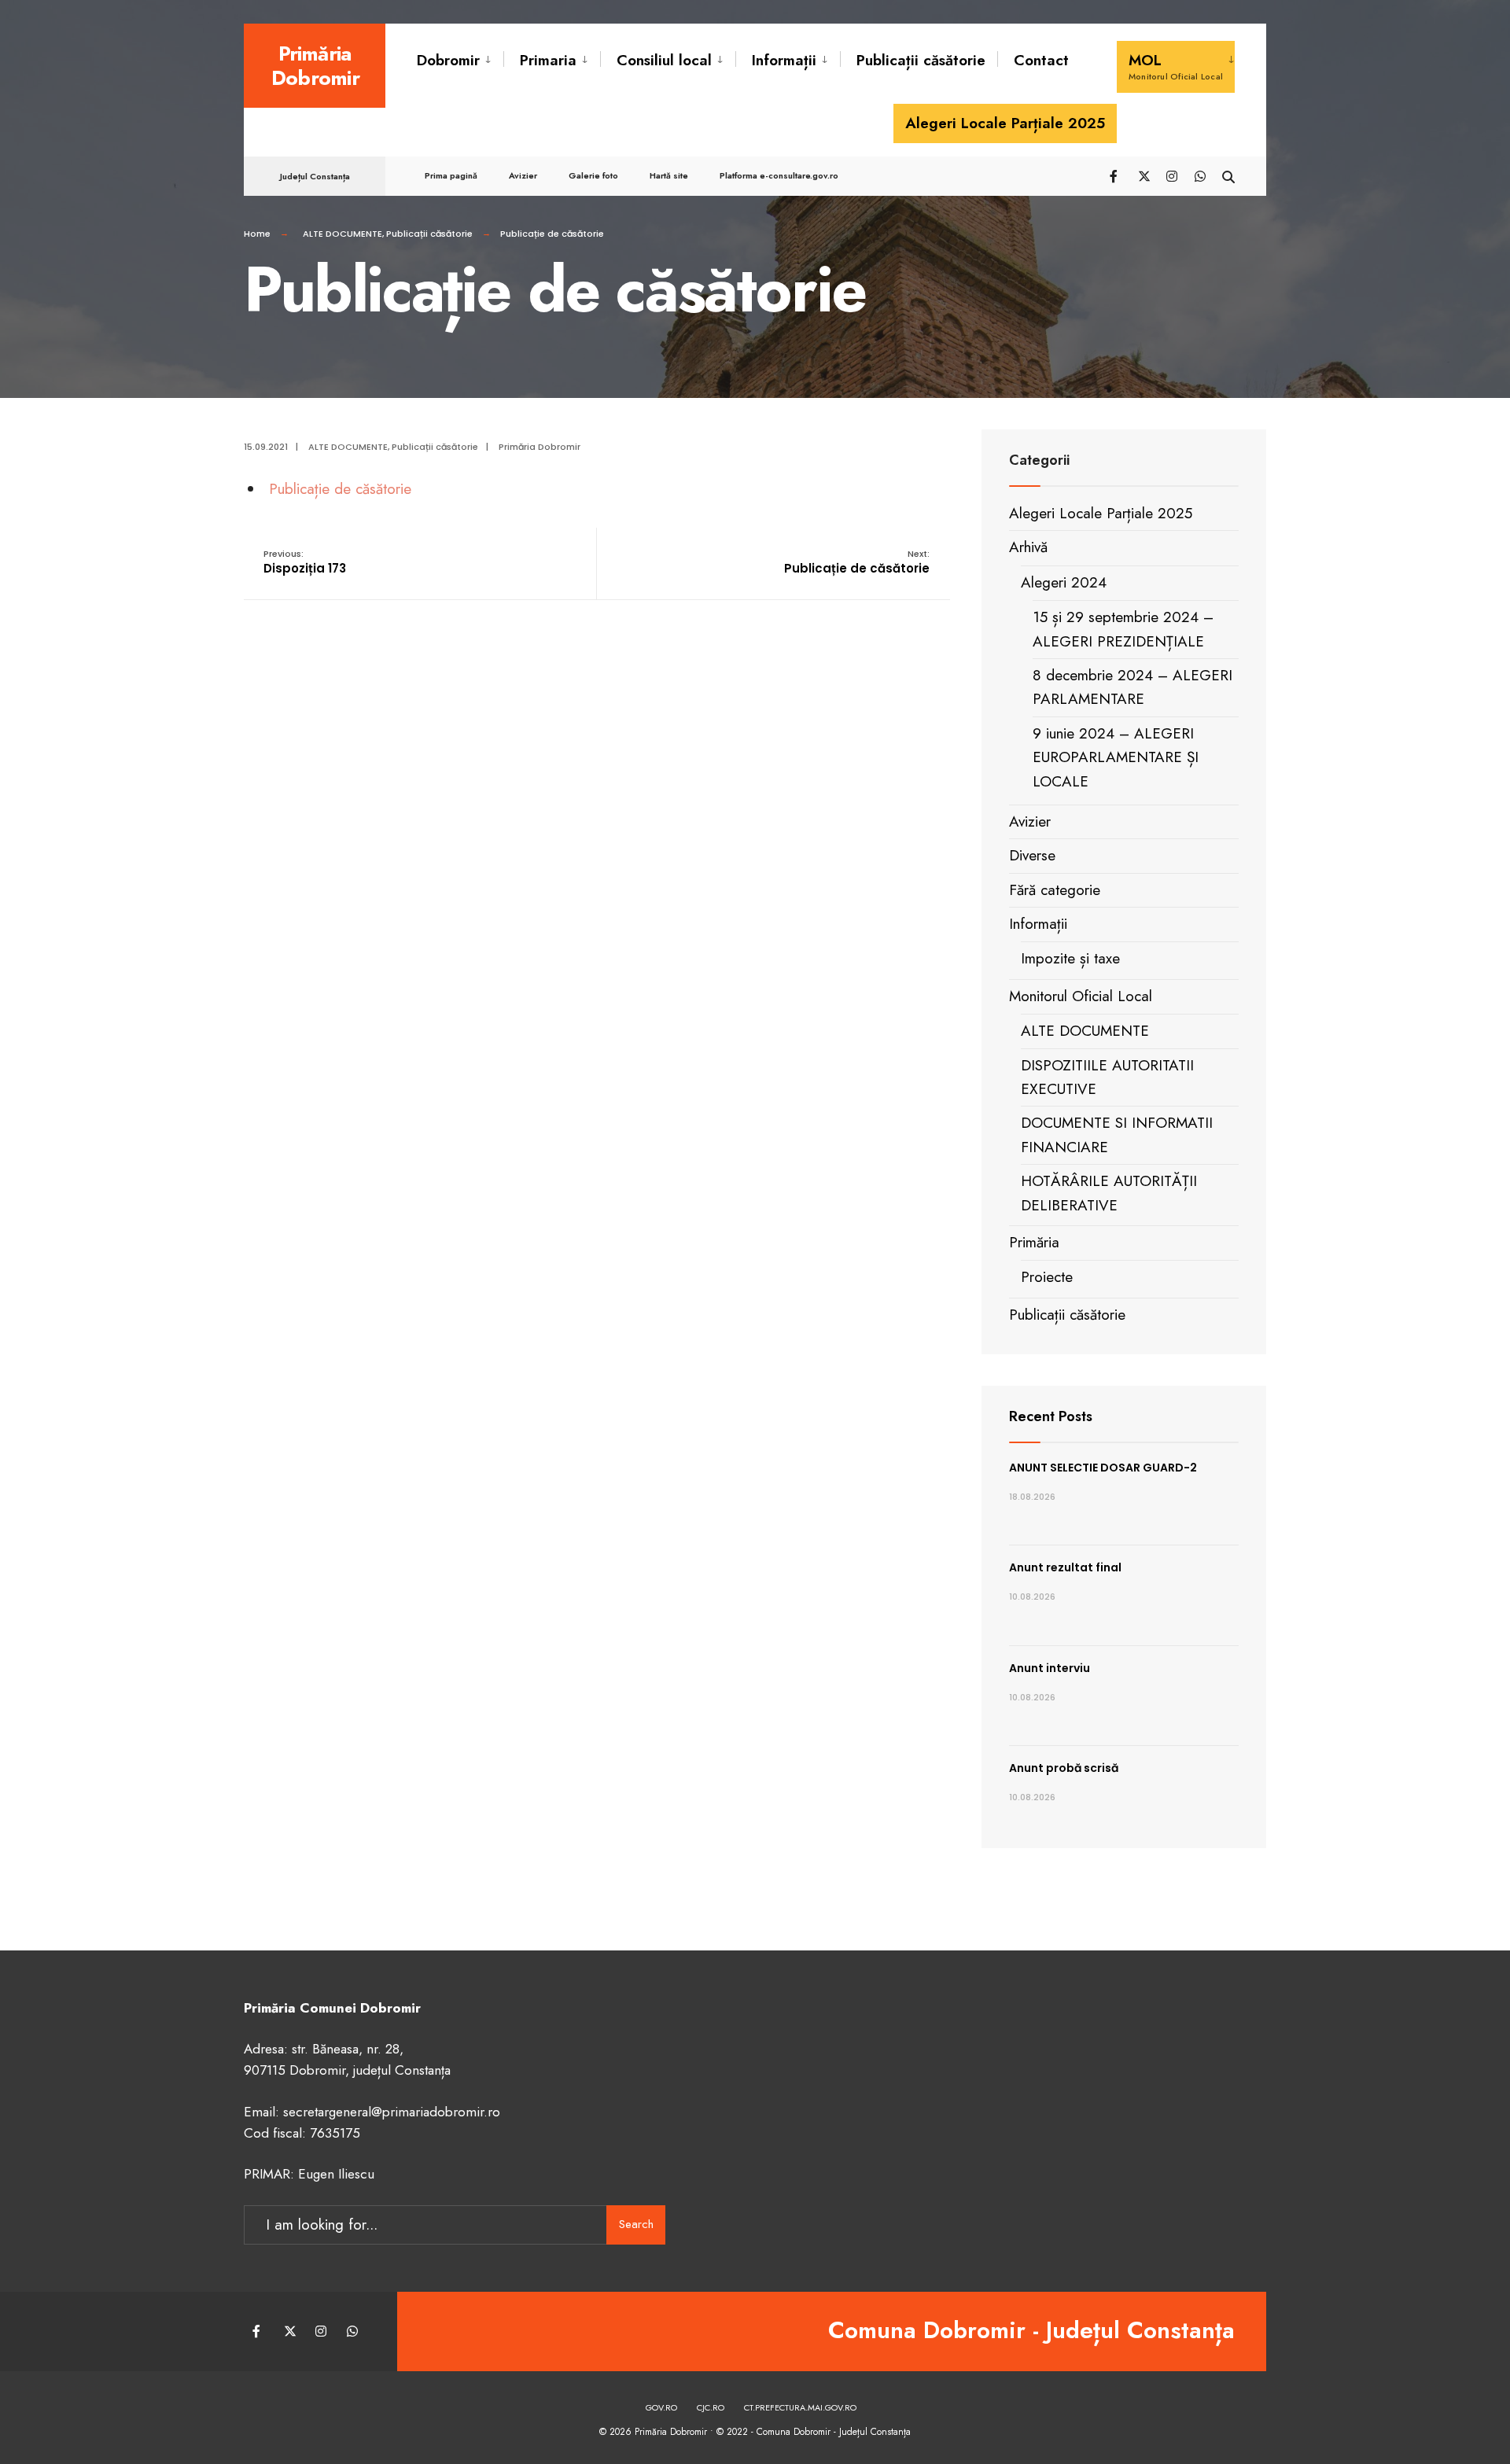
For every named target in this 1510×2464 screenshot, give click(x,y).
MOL (1176, 66)
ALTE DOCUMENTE (343, 234)
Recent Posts (1051, 1416)
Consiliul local (664, 60)
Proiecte (1047, 1277)
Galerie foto (593, 175)
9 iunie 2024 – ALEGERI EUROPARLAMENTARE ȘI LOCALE (1116, 757)
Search (636, 2224)
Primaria (548, 60)
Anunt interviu (1050, 1668)
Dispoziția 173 (305, 562)
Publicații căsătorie (921, 60)
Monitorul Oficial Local (1081, 996)
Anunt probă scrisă (1064, 1768)
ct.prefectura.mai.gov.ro (800, 2407)
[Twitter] (1144, 175)
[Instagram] (1172, 175)
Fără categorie (1055, 890)
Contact (1041, 60)
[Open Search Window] (1228, 175)
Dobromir (448, 60)
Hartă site (669, 175)
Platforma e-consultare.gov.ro (779, 175)
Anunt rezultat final (1065, 1567)
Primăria (1034, 1242)
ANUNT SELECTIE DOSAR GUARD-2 (1103, 1468)
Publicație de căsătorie (340, 489)
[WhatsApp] (1200, 175)
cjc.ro (711, 2407)
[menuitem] (460, 61)
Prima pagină (451, 175)
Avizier (523, 175)
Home (257, 234)
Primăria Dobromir (315, 66)
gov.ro (661, 2407)
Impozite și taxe (1070, 958)
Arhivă (1028, 547)
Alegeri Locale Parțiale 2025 (1005, 123)
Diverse (1032, 855)
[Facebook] (1115, 175)
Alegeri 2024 (1064, 582)
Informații (784, 60)
